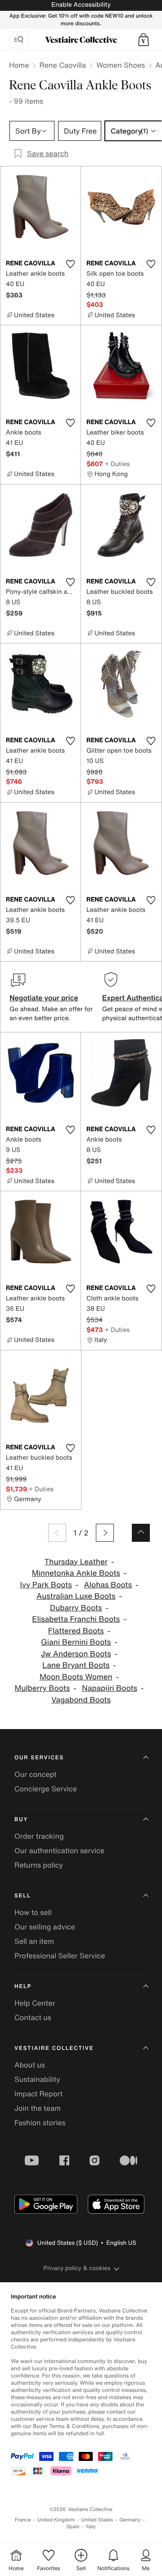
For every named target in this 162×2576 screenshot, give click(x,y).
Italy (91, 2527)
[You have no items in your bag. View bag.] (144, 40)
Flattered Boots (76, 1631)
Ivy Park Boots (46, 1585)
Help (23, 1986)
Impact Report (38, 2094)
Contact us (33, 2017)
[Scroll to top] (141, 1533)
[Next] (105, 1533)
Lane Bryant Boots (76, 1665)
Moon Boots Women (76, 1677)
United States (97, 2520)
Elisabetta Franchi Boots (76, 1619)
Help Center (35, 2003)
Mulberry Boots (43, 1688)
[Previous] (57, 1533)
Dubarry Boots (76, 1608)
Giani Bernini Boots (76, 1642)
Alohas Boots (108, 1585)
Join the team (38, 2108)
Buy (21, 1820)
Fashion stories (40, 2123)
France (23, 2520)
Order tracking (39, 1836)
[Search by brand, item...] (18, 40)
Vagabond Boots (81, 1700)
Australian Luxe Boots (76, 1596)
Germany (130, 2520)
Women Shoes (121, 65)
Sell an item (34, 1941)
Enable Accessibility (81, 5)
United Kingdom (56, 2520)
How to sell (33, 1912)
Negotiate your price (44, 998)
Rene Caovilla (62, 65)
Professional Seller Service (60, 1956)
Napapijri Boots (110, 1688)
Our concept (36, 1774)
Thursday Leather (76, 1562)
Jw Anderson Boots (76, 1654)
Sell (23, 1896)
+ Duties (117, 464)
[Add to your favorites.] (70, 264)
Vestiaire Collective (54, 2048)
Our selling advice (45, 1927)
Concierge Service (46, 1789)
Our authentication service (59, 1850)
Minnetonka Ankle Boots (76, 1573)
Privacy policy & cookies (77, 2268)
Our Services (39, 1758)
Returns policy (39, 1865)
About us (30, 2065)
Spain (73, 2527)
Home (19, 65)
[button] (144, 40)
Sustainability (37, 2079)
